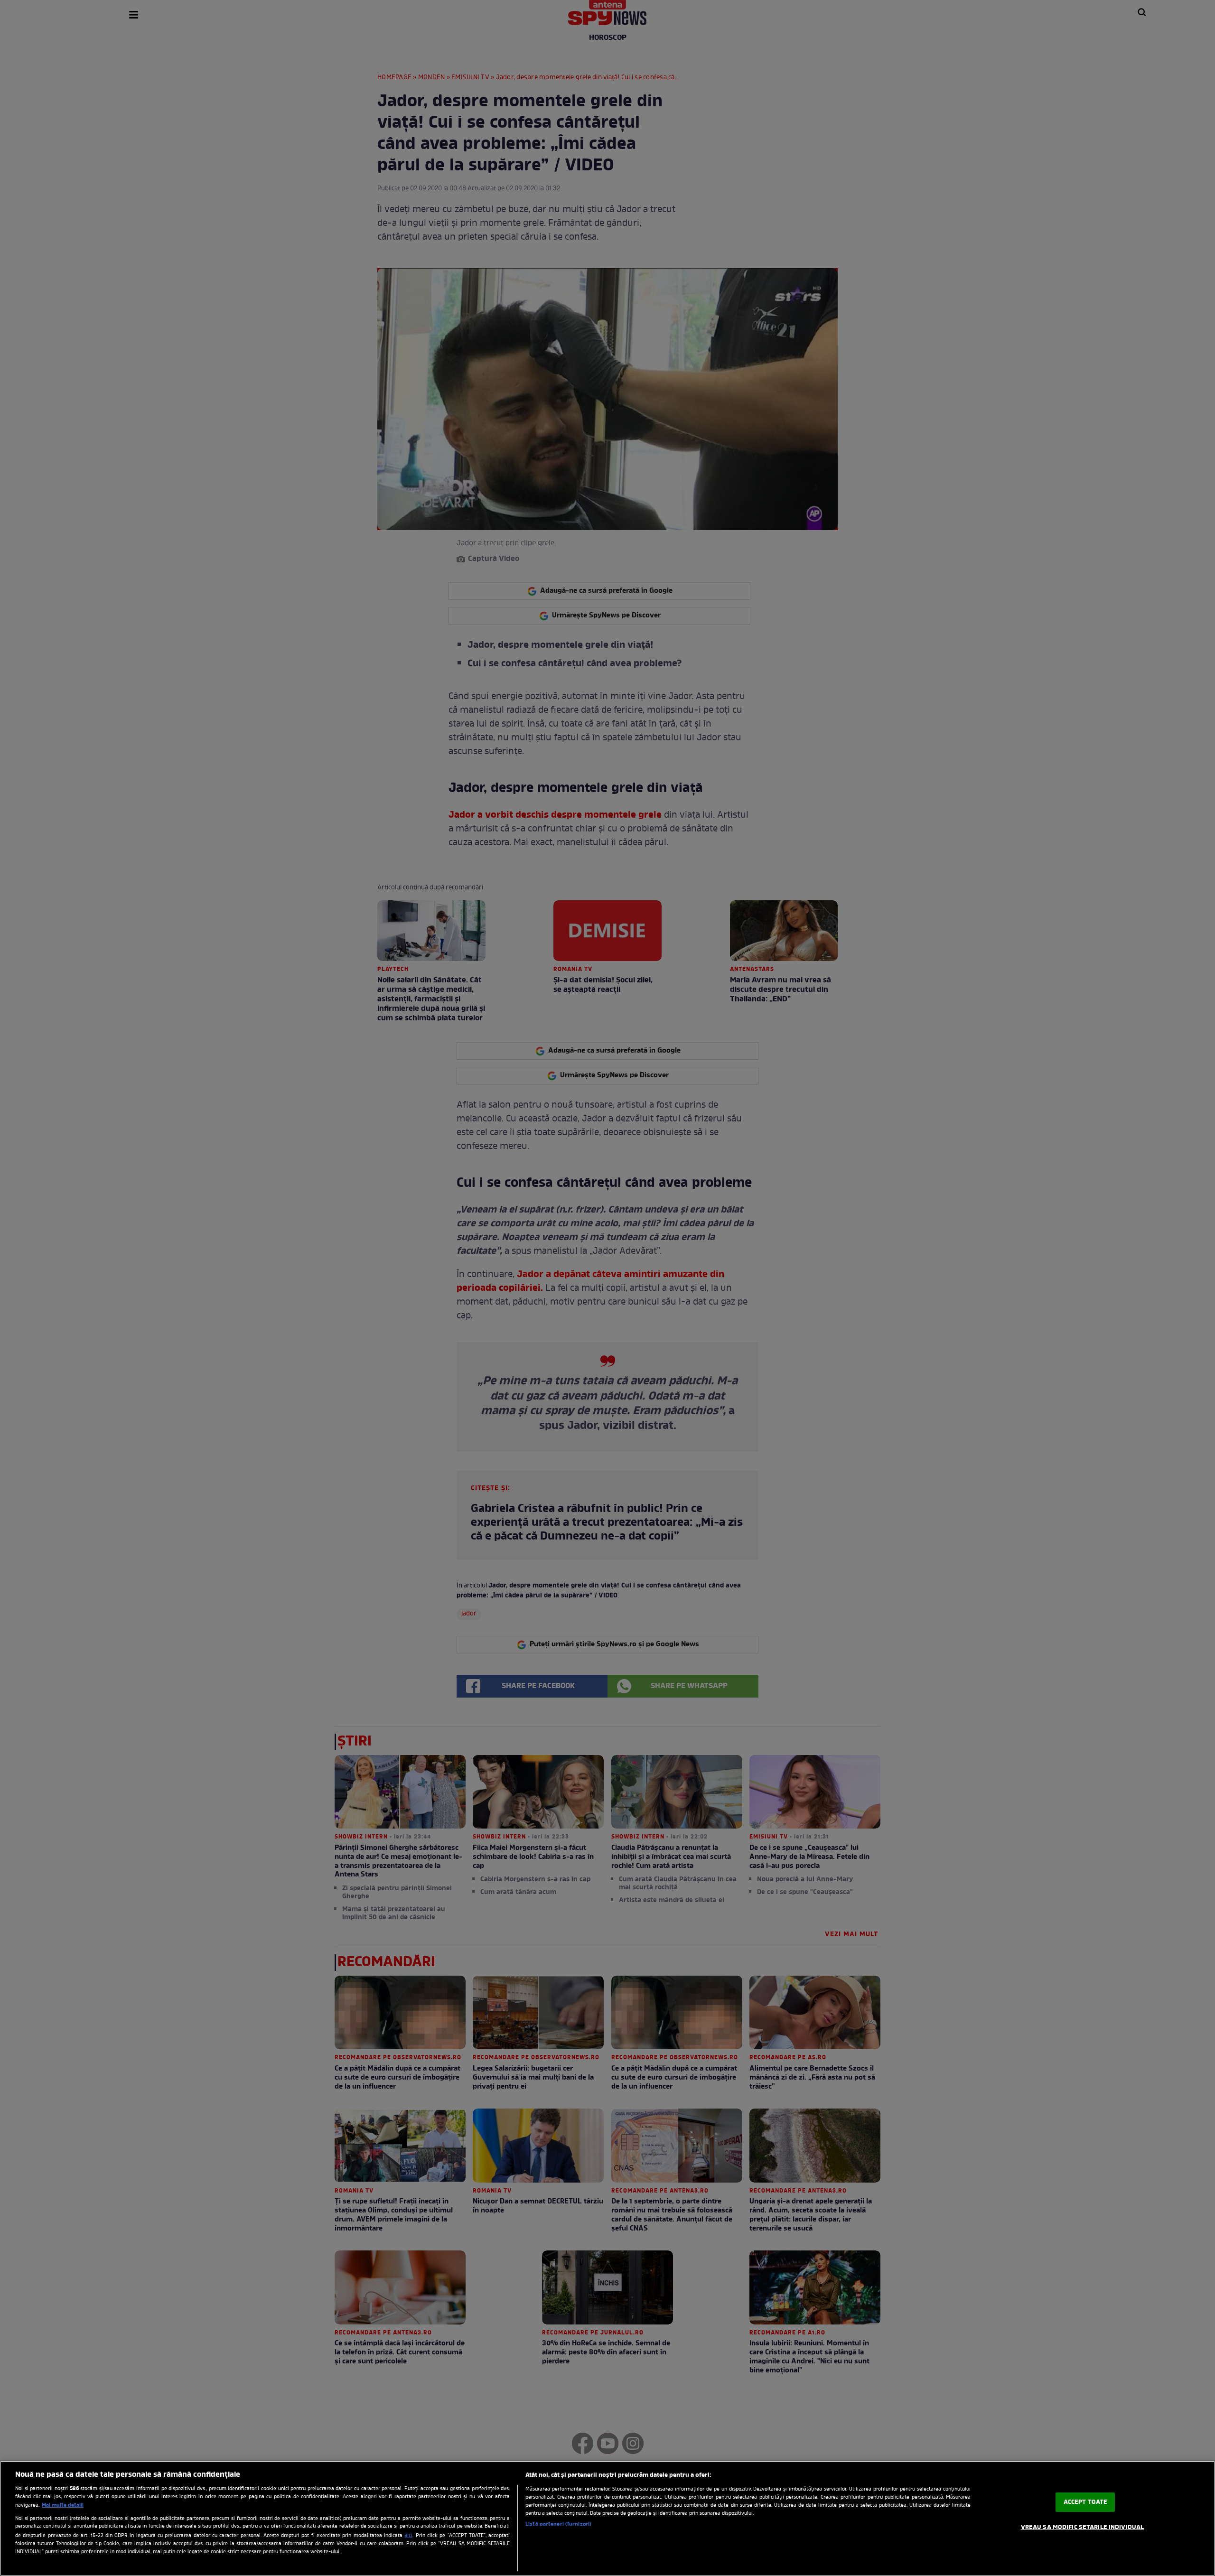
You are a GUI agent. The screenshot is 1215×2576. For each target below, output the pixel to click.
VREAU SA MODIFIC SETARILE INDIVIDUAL (1083, 2527)
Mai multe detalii (63, 2505)
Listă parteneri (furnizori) (558, 2524)
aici (408, 2536)
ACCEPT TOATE (1086, 2502)
